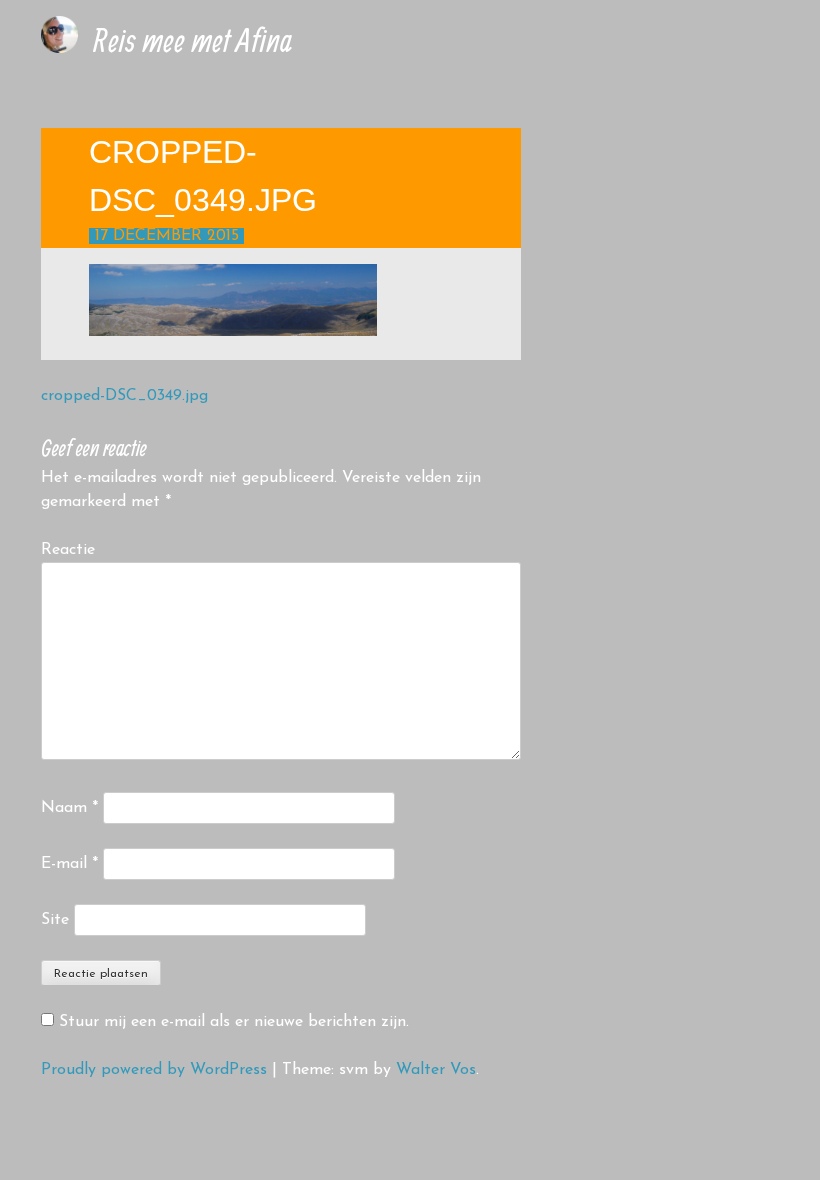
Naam (69, 808)
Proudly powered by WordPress (154, 1070)
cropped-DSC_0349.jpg (124, 396)
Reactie (68, 550)
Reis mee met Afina (192, 40)
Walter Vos (436, 1070)
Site (55, 920)
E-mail (69, 864)
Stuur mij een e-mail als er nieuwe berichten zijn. (234, 1022)
